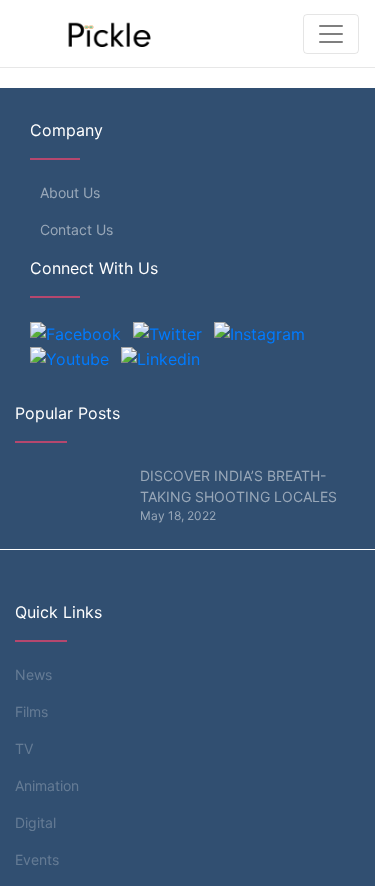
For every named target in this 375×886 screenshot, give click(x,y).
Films (31, 711)
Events (37, 859)
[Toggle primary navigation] (331, 34)
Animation (47, 785)
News (33, 674)
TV (24, 748)
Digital (35, 822)
